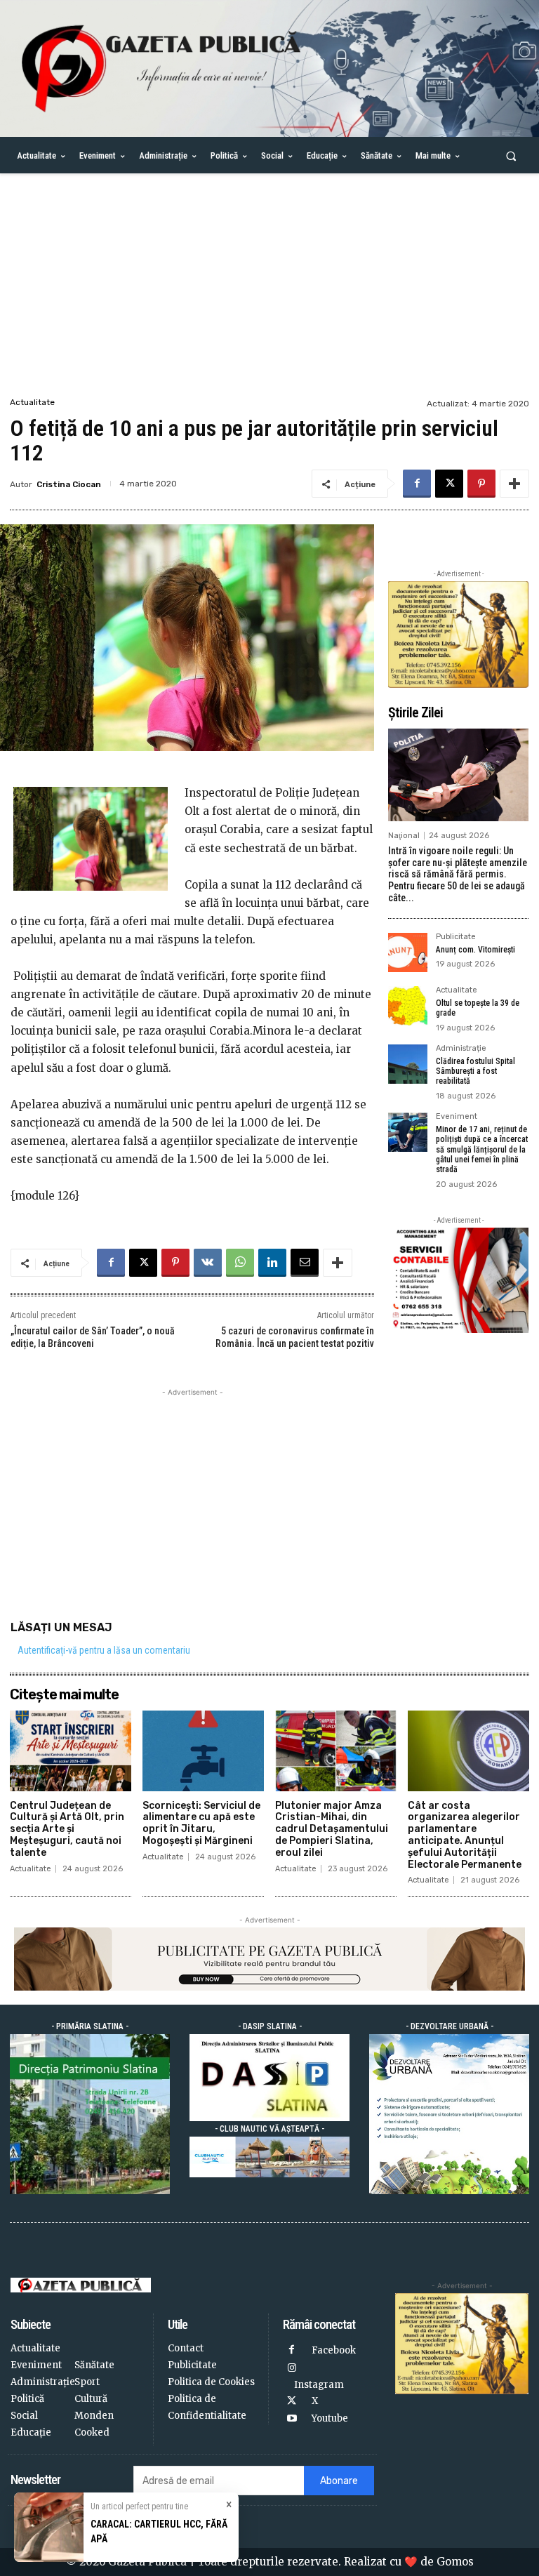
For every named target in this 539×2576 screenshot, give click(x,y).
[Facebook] (417, 484)
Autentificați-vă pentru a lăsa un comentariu (104, 1650)
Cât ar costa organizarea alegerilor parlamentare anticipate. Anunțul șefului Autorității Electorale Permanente (465, 1835)
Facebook (334, 2350)
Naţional (404, 836)
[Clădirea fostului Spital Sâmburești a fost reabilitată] (408, 1064)
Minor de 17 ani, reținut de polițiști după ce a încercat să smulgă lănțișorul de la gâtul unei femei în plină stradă (482, 1150)
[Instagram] (292, 2369)
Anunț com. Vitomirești (475, 950)
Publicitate (456, 937)
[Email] (305, 1263)
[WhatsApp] (240, 1263)
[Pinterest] (481, 484)
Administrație (461, 1049)
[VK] (208, 1263)
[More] (514, 484)
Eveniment (457, 1117)
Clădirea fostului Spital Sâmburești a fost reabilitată (475, 1071)
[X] (449, 484)
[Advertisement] (269, 289)
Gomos (455, 2562)
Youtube (330, 2418)
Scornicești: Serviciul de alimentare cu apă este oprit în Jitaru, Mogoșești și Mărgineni (201, 1823)
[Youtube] (292, 2419)
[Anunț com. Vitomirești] (408, 952)
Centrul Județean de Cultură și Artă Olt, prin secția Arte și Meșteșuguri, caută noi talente (67, 1829)
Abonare (339, 2481)
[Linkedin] (272, 1263)
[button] (511, 155)
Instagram (319, 2385)
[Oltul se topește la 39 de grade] (408, 1006)
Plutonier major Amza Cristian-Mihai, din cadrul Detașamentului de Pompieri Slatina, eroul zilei (332, 1829)
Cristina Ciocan (69, 484)
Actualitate (32, 402)
